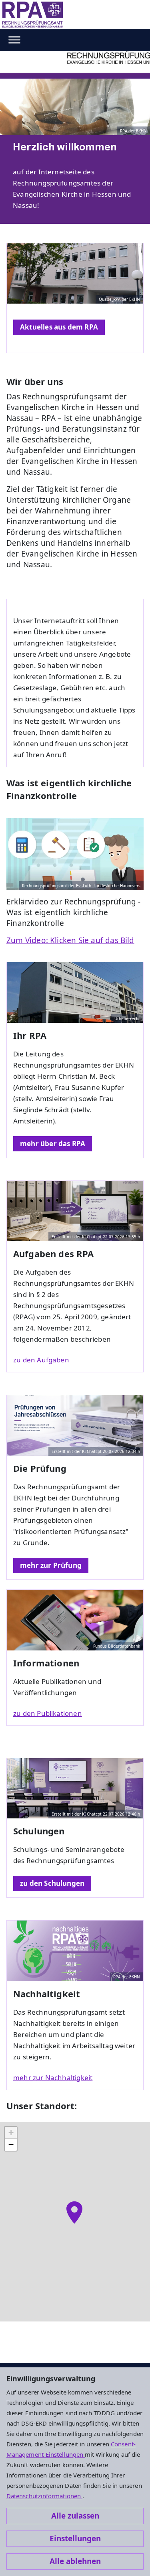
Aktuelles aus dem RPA (59, 327)
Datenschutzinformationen (44, 2496)
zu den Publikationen (48, 1713)
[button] (74, 2213)
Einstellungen (75, 2538)
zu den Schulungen (52, 1883)
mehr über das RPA (53, 1144)
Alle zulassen (75, 2516)
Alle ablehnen (75, 2561)
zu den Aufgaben (41, 1360)
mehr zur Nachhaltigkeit (53, 2078)
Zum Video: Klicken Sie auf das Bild (70, 940)
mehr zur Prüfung (51, 1565)
